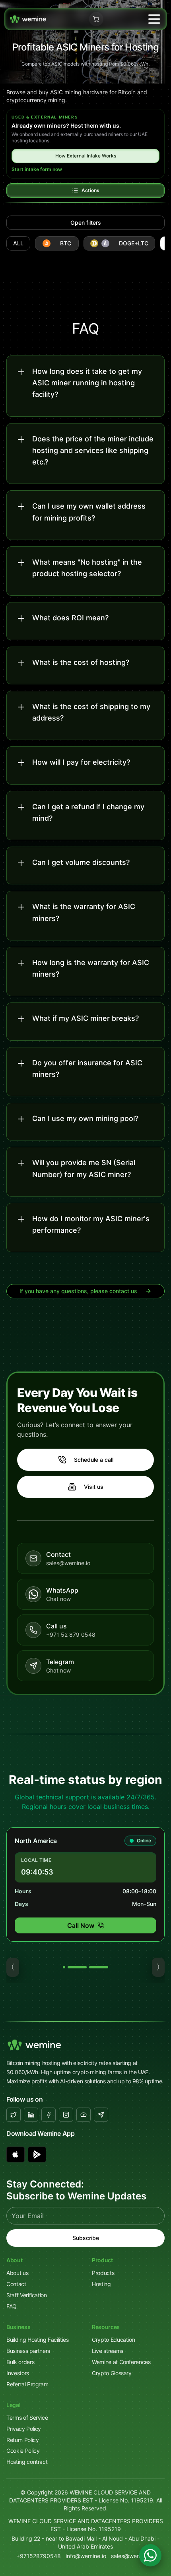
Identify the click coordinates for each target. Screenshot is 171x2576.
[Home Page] (28, 19)
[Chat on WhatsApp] (150, 2555)
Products (103, 2273)
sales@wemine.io (133, 2556)
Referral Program (27, 2384)
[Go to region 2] (77, 1967)
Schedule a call (94, 1460)
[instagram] (66, 2115)
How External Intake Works (86, 156)
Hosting (101, 2284)
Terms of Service (27, 2418)
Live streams (108, 2351)
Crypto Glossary (112, 2373)
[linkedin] (31, 2115)
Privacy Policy (24, 2429)
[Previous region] (13, 1967)
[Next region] (158, 1967)
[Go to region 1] (64, 1967)
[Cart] (96, 19)
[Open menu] (154, 19)
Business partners (28, 2351)
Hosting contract (27, 2462)
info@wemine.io (86, 2556)
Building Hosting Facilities (38, 2340)
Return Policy (22, 2440)
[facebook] (49, 2115)
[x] (14, 2115)
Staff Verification (27, 2295)
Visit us (94, 1487)
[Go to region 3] (99, 1967)
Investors (18, 2373)
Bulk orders (20, 2362)
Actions (90, 190)
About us (17, 2273)
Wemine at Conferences (121, 2362)
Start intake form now (37, 169)
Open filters (86, 222)
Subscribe (86, 2238)
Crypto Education (113, 2340)
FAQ (12, 2306)
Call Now (81, 1925)
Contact (16, 2284)
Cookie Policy (23, 2451)
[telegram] (101, 2115)
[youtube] (84, 2115)
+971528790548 (39, 2556)
